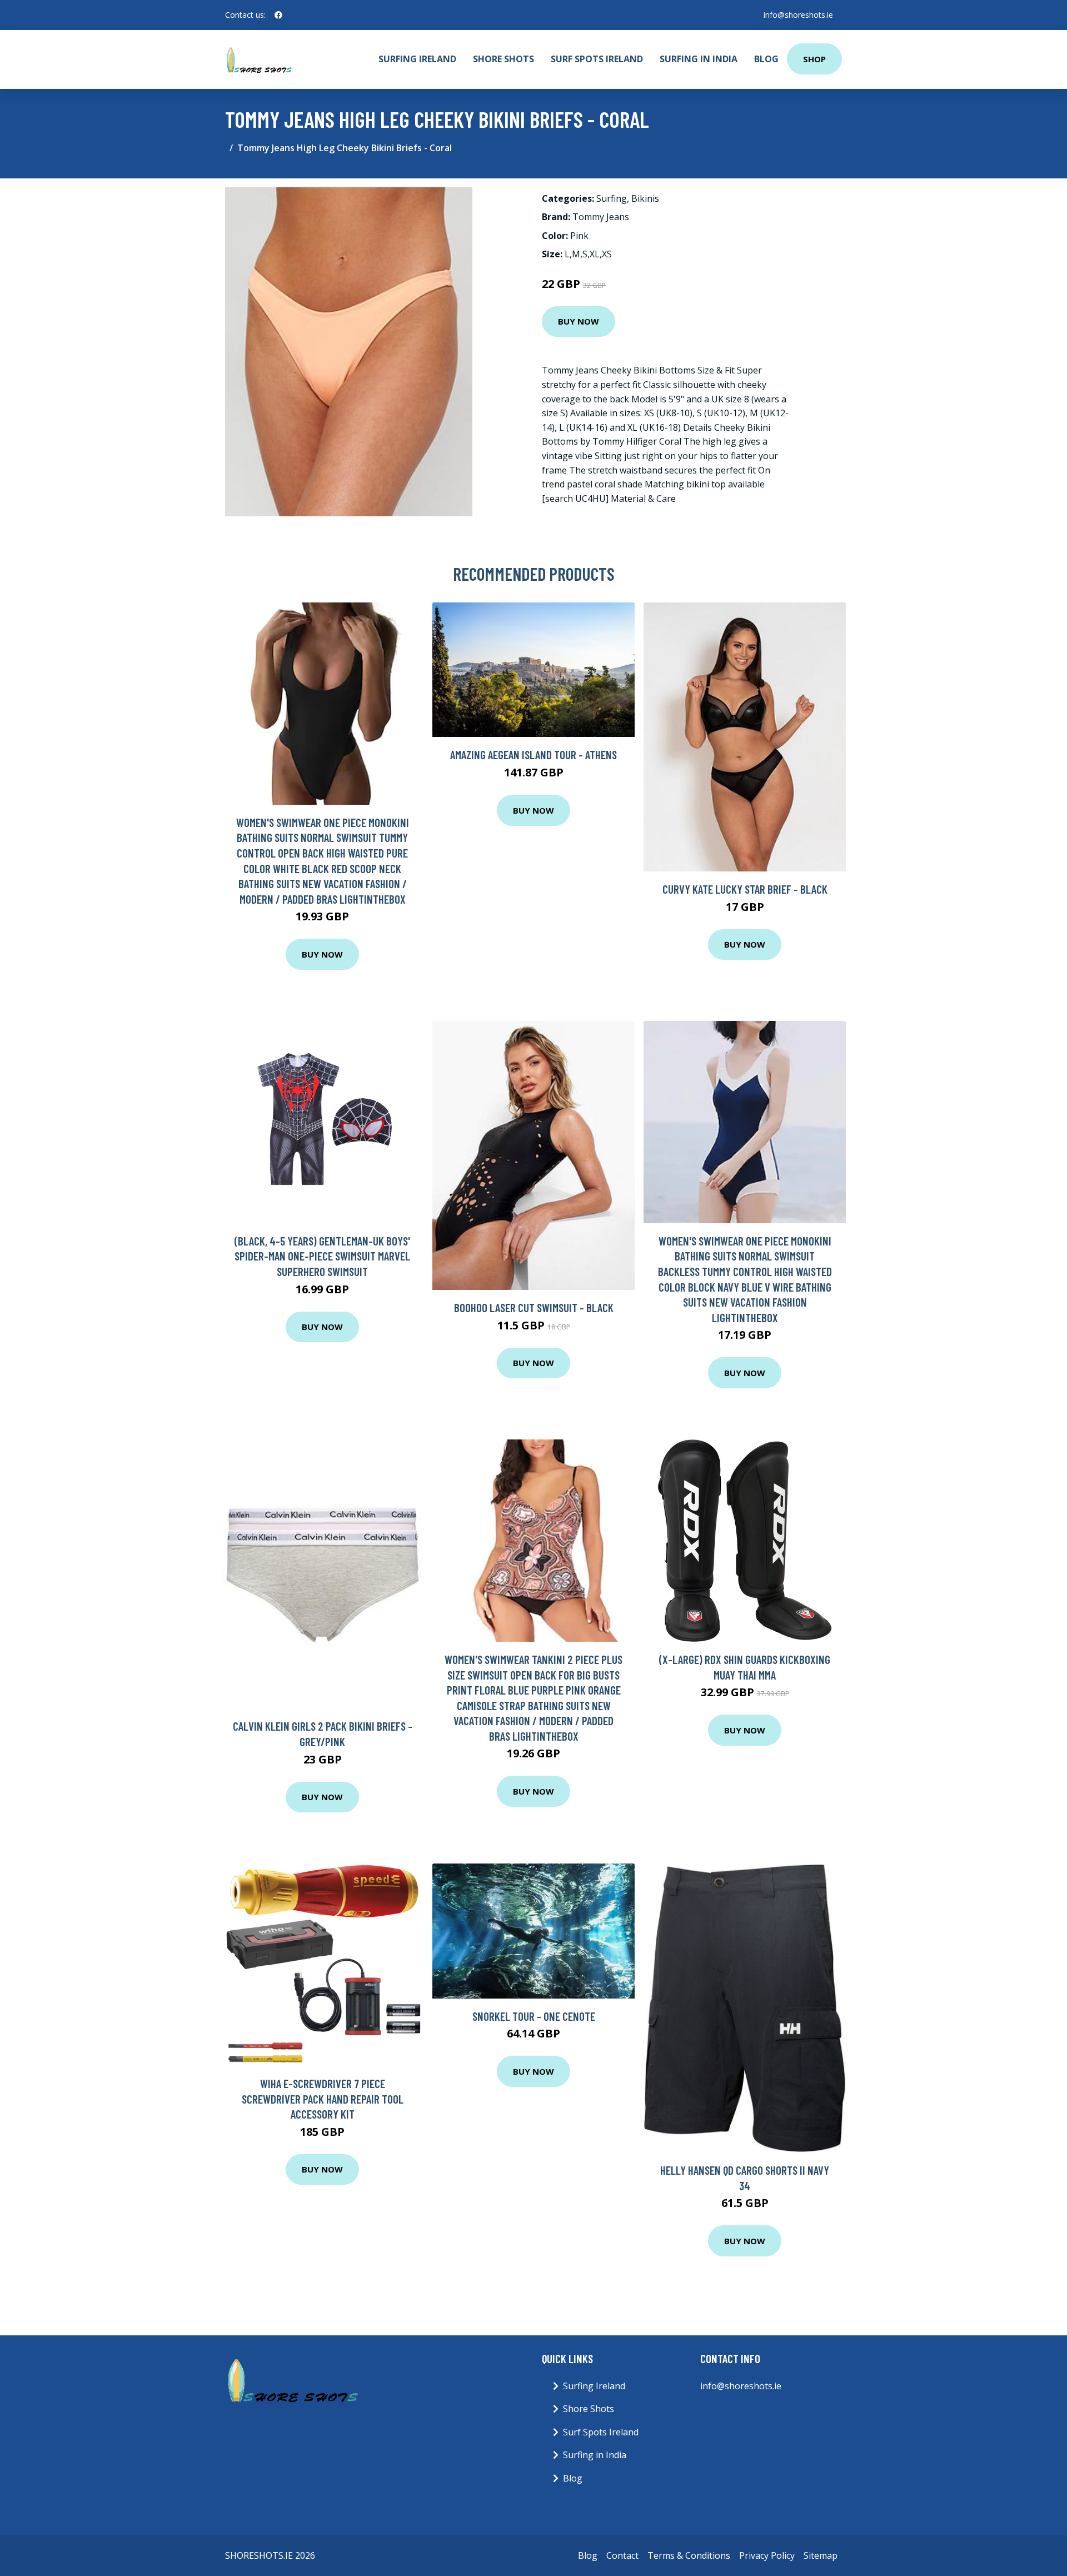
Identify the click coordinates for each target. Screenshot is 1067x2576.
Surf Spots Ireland (597, 59)
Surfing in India (699, 59)
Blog (766, 59)
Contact (622, 2555)
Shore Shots (503, 59)
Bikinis (645, 198)
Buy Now (579, 321)
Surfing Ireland (417, 59)
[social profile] (278, 15)
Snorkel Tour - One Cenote (534, 2016)
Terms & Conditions (689, 2555)
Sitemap (821, 2555)
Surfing (612, 198)
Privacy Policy (767, 2555)
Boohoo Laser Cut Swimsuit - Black (534, 1307)
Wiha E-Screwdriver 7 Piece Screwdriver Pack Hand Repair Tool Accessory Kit (323, 2099)
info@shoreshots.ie (798, 15)
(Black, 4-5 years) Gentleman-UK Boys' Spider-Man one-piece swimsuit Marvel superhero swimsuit (322, 1256)
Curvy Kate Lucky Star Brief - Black (745, 889)
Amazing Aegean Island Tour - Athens (533, 754)
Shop (814, 59)
